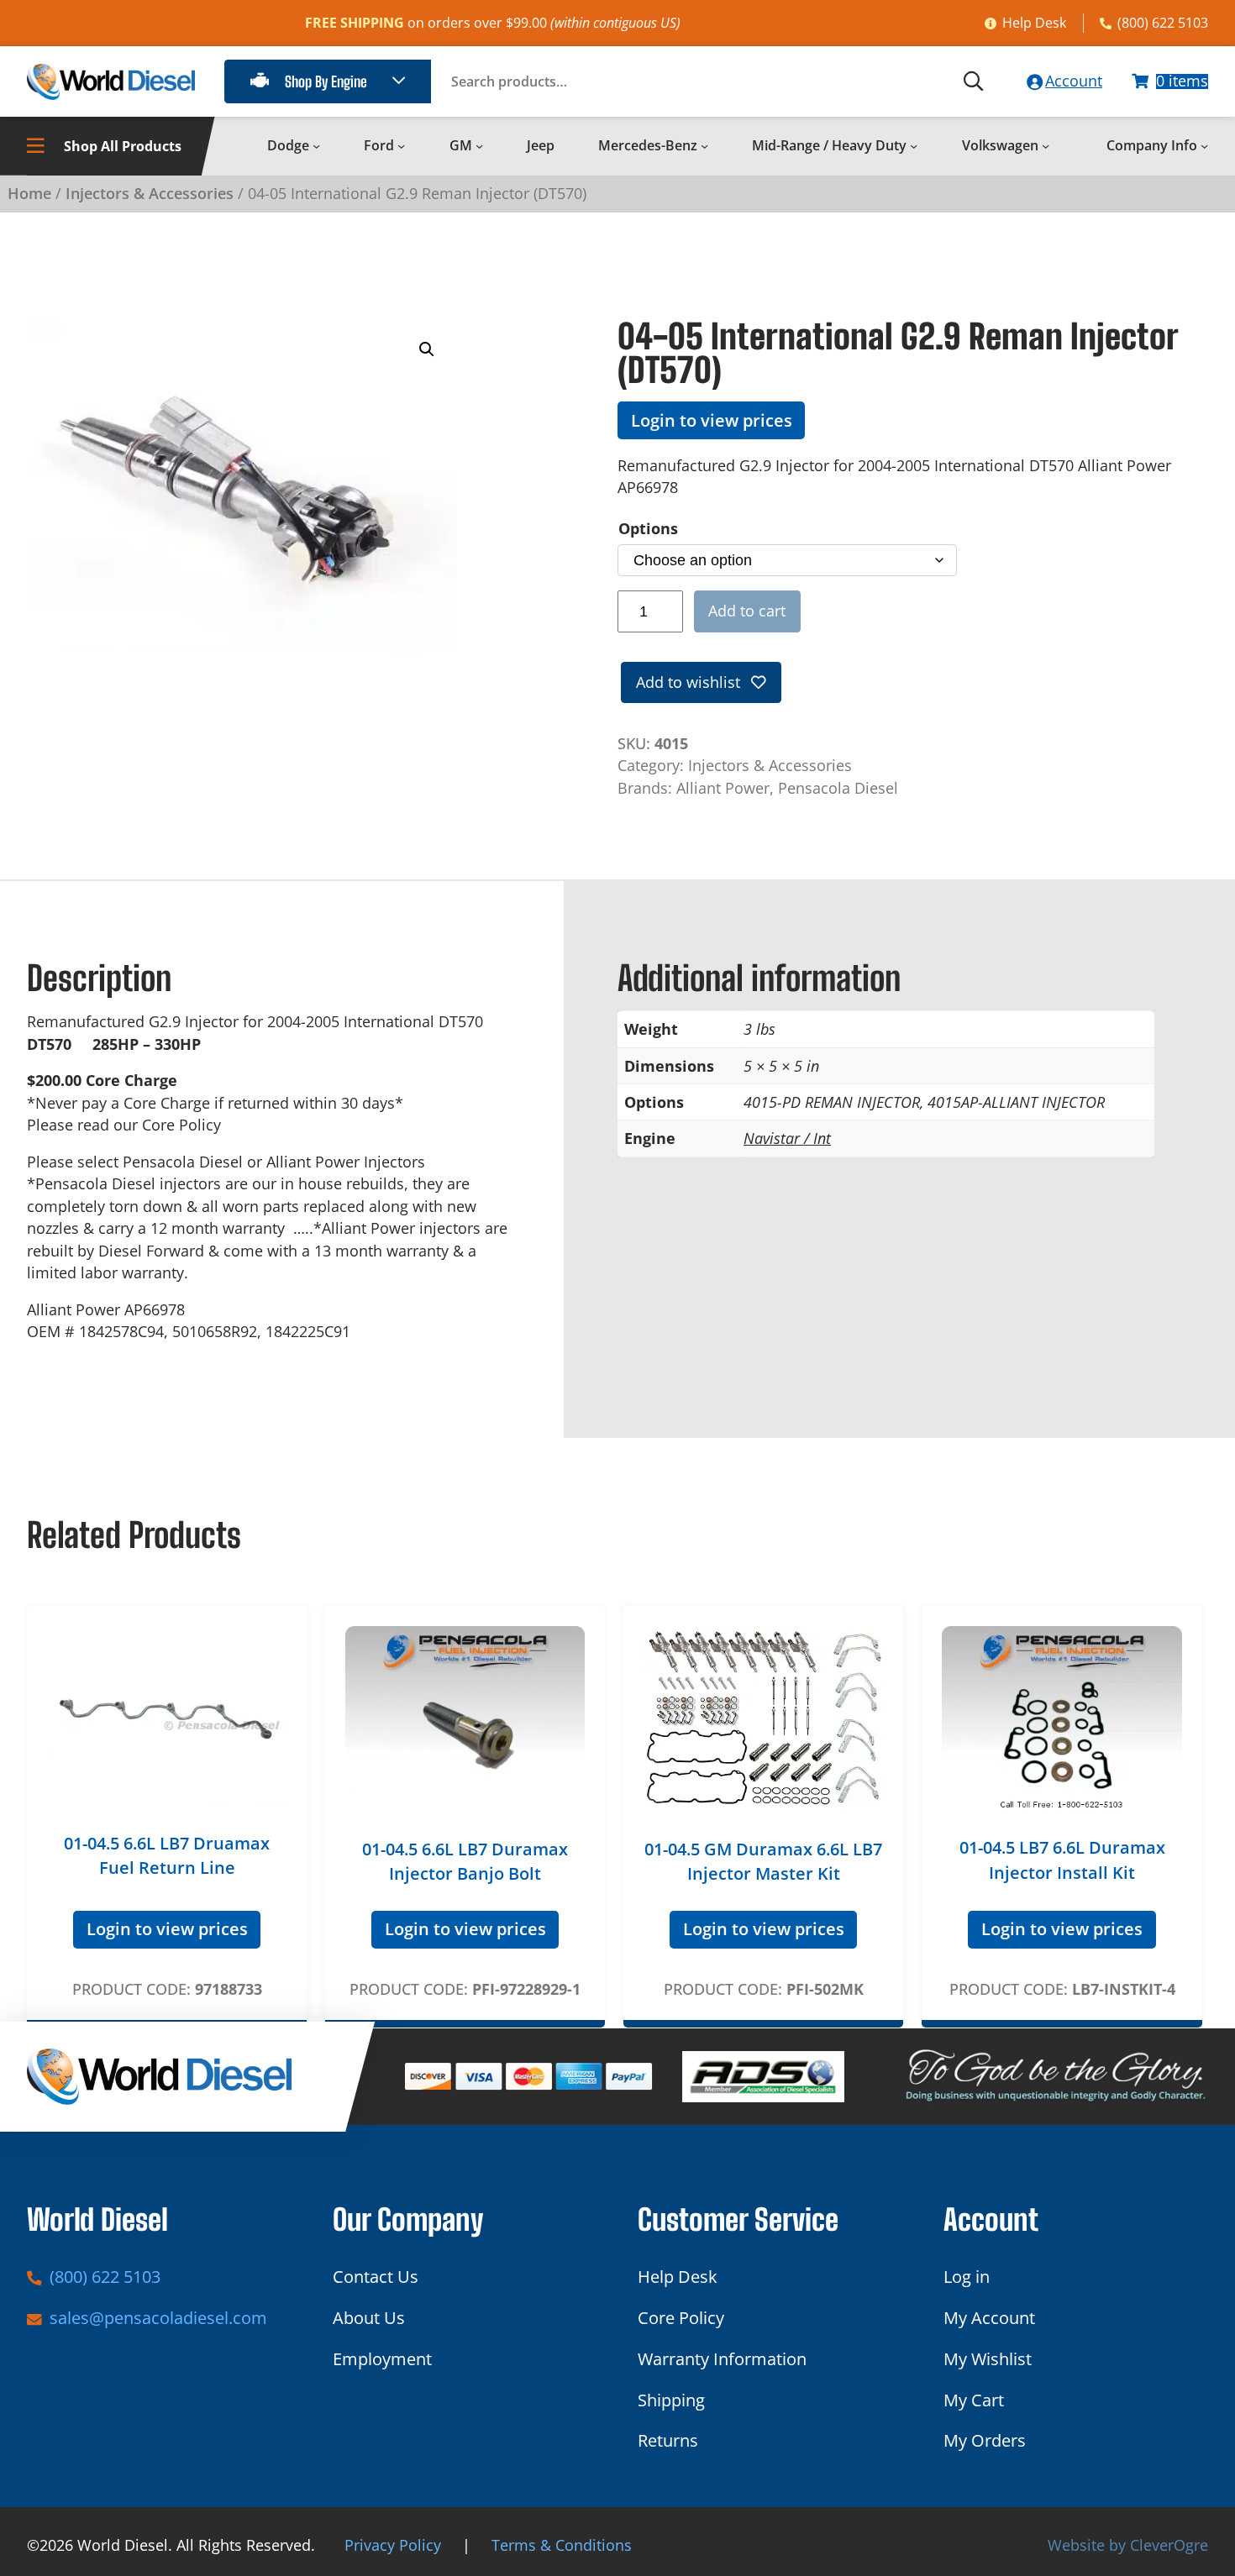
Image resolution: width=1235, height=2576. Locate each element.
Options (648, 528)
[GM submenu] (479, 146)
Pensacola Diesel (838, 788)
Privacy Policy (393, 2545)
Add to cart (747, 611)
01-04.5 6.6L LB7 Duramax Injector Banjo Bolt (465, 1861)
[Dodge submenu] (316, 146)
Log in (967, 2277)
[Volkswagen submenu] (1046, 146)
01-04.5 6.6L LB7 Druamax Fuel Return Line (167, 1855)
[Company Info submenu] (1204, 146)
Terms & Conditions (562, 2545)
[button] (427, 349)
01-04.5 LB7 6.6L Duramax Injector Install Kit (1062, 1860)
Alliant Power (723, 788)
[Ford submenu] (401, 146)
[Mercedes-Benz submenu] (704, 146)
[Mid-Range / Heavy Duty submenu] (914, 146)
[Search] (973, 81)
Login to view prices (712, 420)
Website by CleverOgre (1128, 2545)
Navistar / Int (787, 1138)
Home (29, 193)
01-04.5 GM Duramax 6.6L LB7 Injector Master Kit (763, 1861)
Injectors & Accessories (150, 193)
